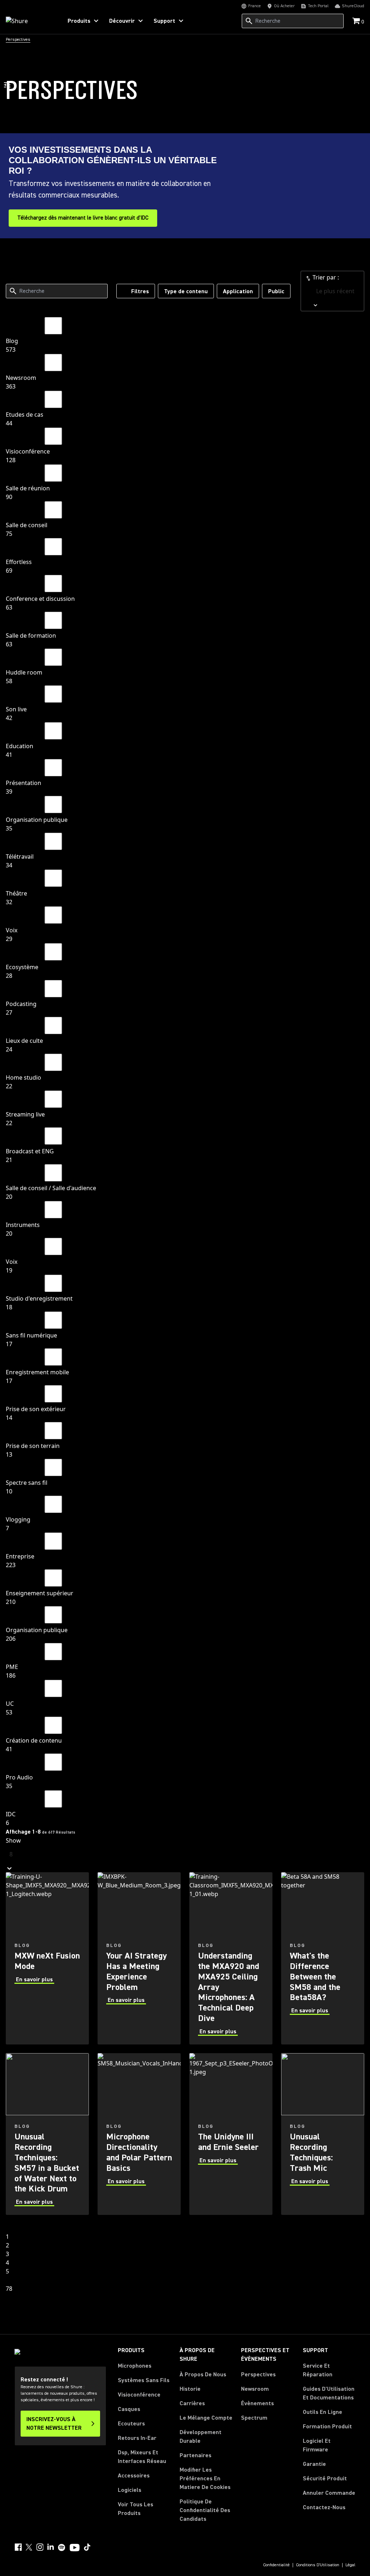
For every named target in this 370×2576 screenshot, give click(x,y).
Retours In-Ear (137, 2438)
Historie (190, 2389)
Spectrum (254, 2418)
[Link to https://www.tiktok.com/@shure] (87, 2547)
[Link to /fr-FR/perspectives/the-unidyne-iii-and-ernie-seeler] (231, 2134)
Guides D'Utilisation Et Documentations (329, 2393)
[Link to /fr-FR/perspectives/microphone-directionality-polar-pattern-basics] (139, 2134)
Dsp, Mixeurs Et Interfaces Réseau (142, 2457)
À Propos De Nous (203, 2375)
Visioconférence (139, 2395)
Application (238, 291)
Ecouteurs (131, 2424)
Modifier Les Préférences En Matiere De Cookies (205, 2479)
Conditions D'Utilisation (318, 2565)
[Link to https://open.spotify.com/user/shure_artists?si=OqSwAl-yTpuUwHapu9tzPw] (62, 2547)
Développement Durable (201, 2437)
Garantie (314, 2464)
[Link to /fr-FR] (29, 21)
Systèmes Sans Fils (144, 2380)
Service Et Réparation (318, 2370)
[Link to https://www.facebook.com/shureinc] (18, 2547)
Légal (350, 2565)
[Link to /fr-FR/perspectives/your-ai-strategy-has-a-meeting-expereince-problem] (139, 1958)
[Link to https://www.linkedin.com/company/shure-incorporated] (51, 2547)
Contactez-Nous (324, 2507)
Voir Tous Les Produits (135, 2509)
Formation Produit (327, 2427)
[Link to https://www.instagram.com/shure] (40, 2547)
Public (276, 291)
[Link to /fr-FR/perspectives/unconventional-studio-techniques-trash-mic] (323, 2134)
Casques (129, 2409)
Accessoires (134, 2476)
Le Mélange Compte (206, 2418)
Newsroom (255, 2389)
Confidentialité (276, 2565)
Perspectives (258, 2375)
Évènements (257, 2403)
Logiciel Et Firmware (317, 2445)
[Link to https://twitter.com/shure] (29, 2547)
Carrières (192, 2403)
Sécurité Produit (325, 2479)
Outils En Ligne (322, 2412)
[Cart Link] (357, 21)
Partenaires (195, 2455)
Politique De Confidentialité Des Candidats (205, 2510)
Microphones (135, 2366)
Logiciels (130, 2490)
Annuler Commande (329, 2493)
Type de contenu (186, 291)
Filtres (140, 291)
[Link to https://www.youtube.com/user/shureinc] (75, 2548)
